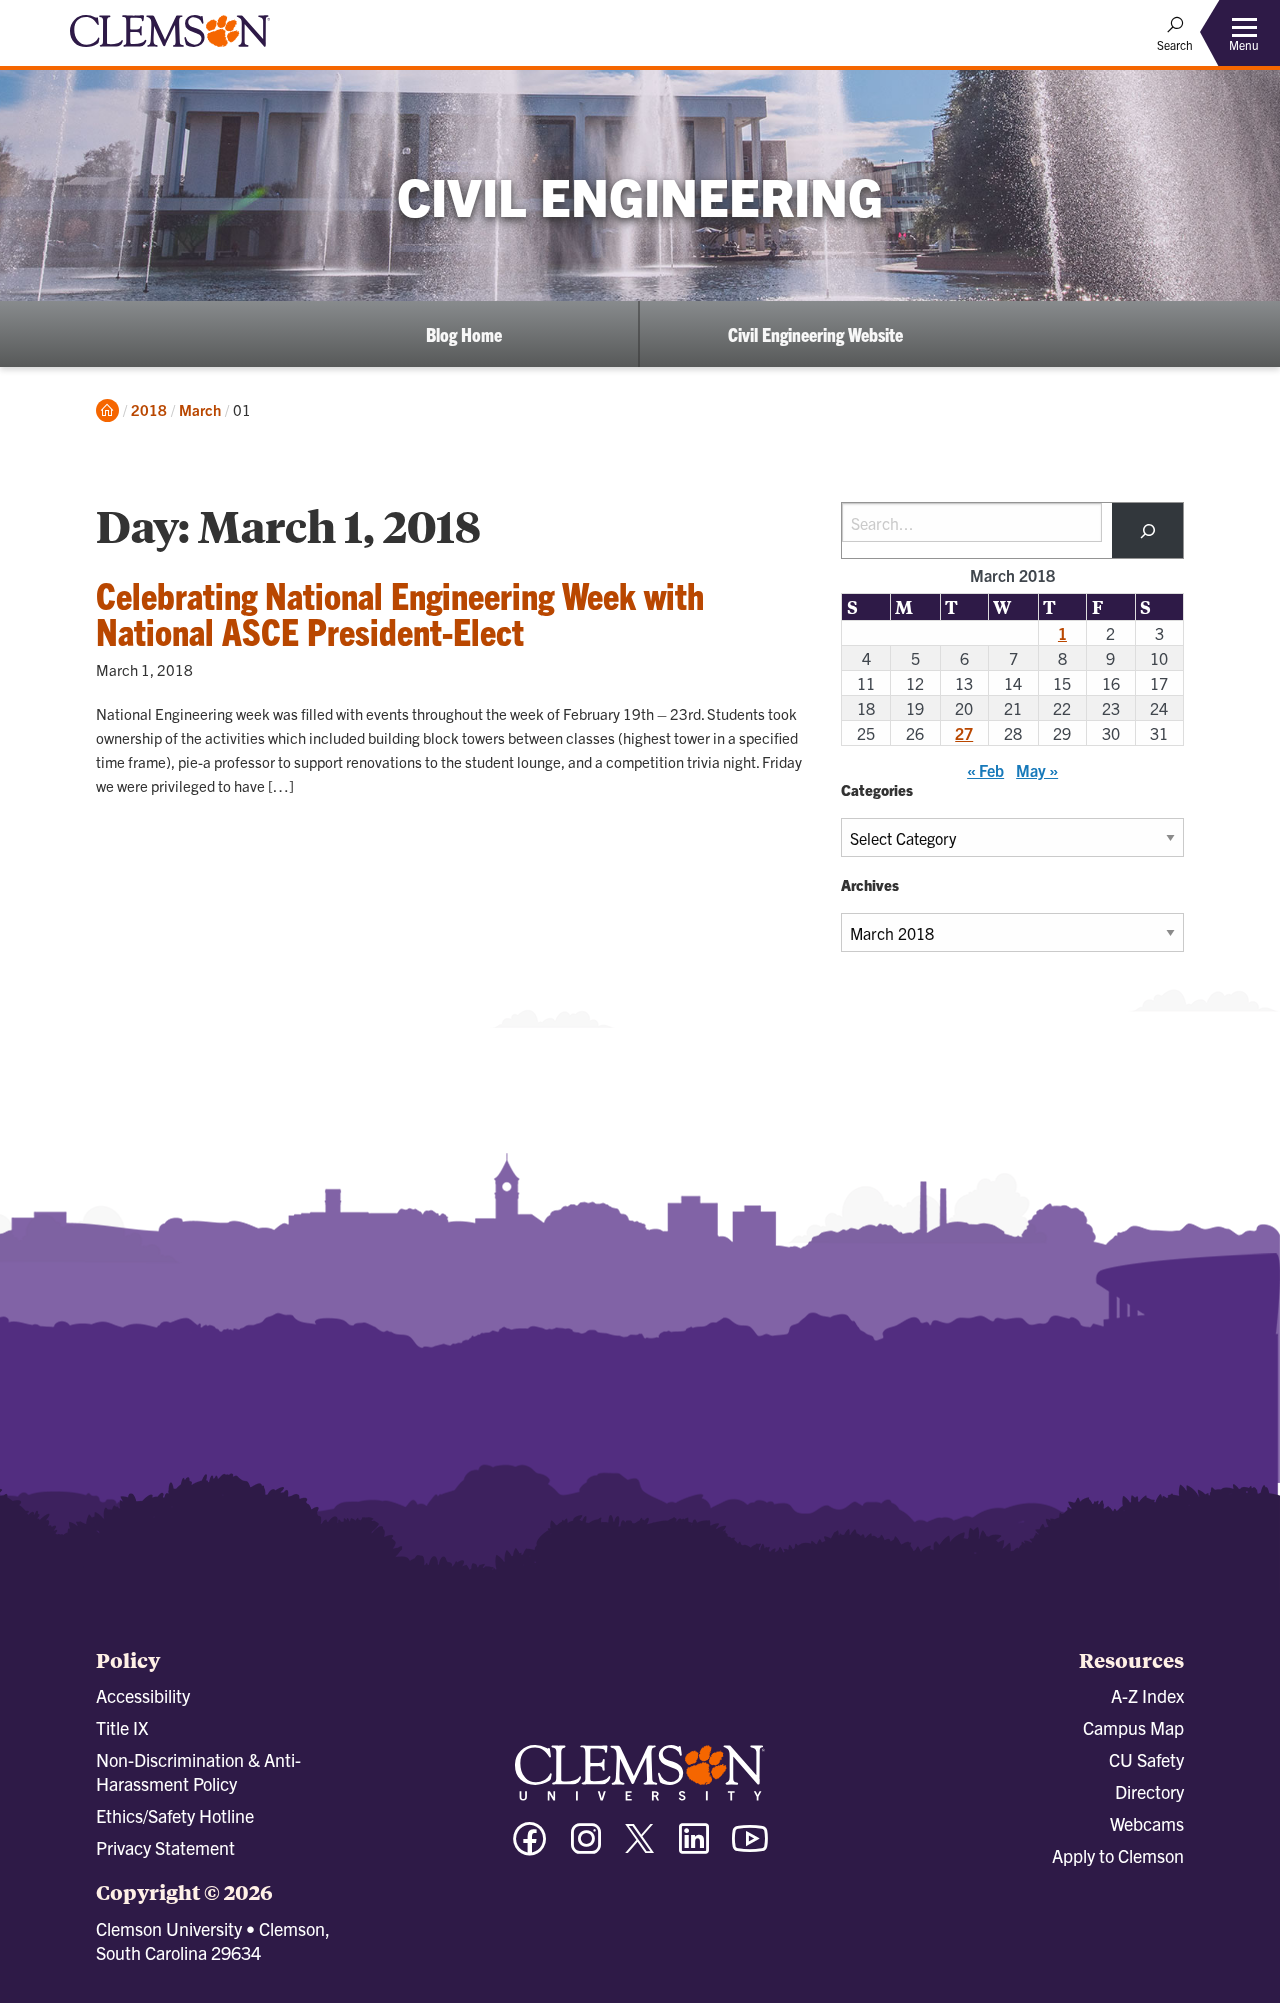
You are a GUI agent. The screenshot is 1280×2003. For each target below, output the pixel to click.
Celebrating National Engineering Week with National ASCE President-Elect (400, 612)
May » (1037, 770)
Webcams (1147, 1823)
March (200, 409)
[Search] (1147, 530)
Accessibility (143, 1695)
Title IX (122, 1727)
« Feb (985, 770)
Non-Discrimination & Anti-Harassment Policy (198, 1771)
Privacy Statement (165, 1847)
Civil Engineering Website (815, 334)
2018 (149, 409)
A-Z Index (1147, 1695)
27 (964, 733)
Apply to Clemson (1118, 1855)
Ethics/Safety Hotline (175, 1815)
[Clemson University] (170, 50)
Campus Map (1133, 1727)
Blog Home (464, 334)
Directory (1149, 1791)
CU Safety (1146, 1759)
